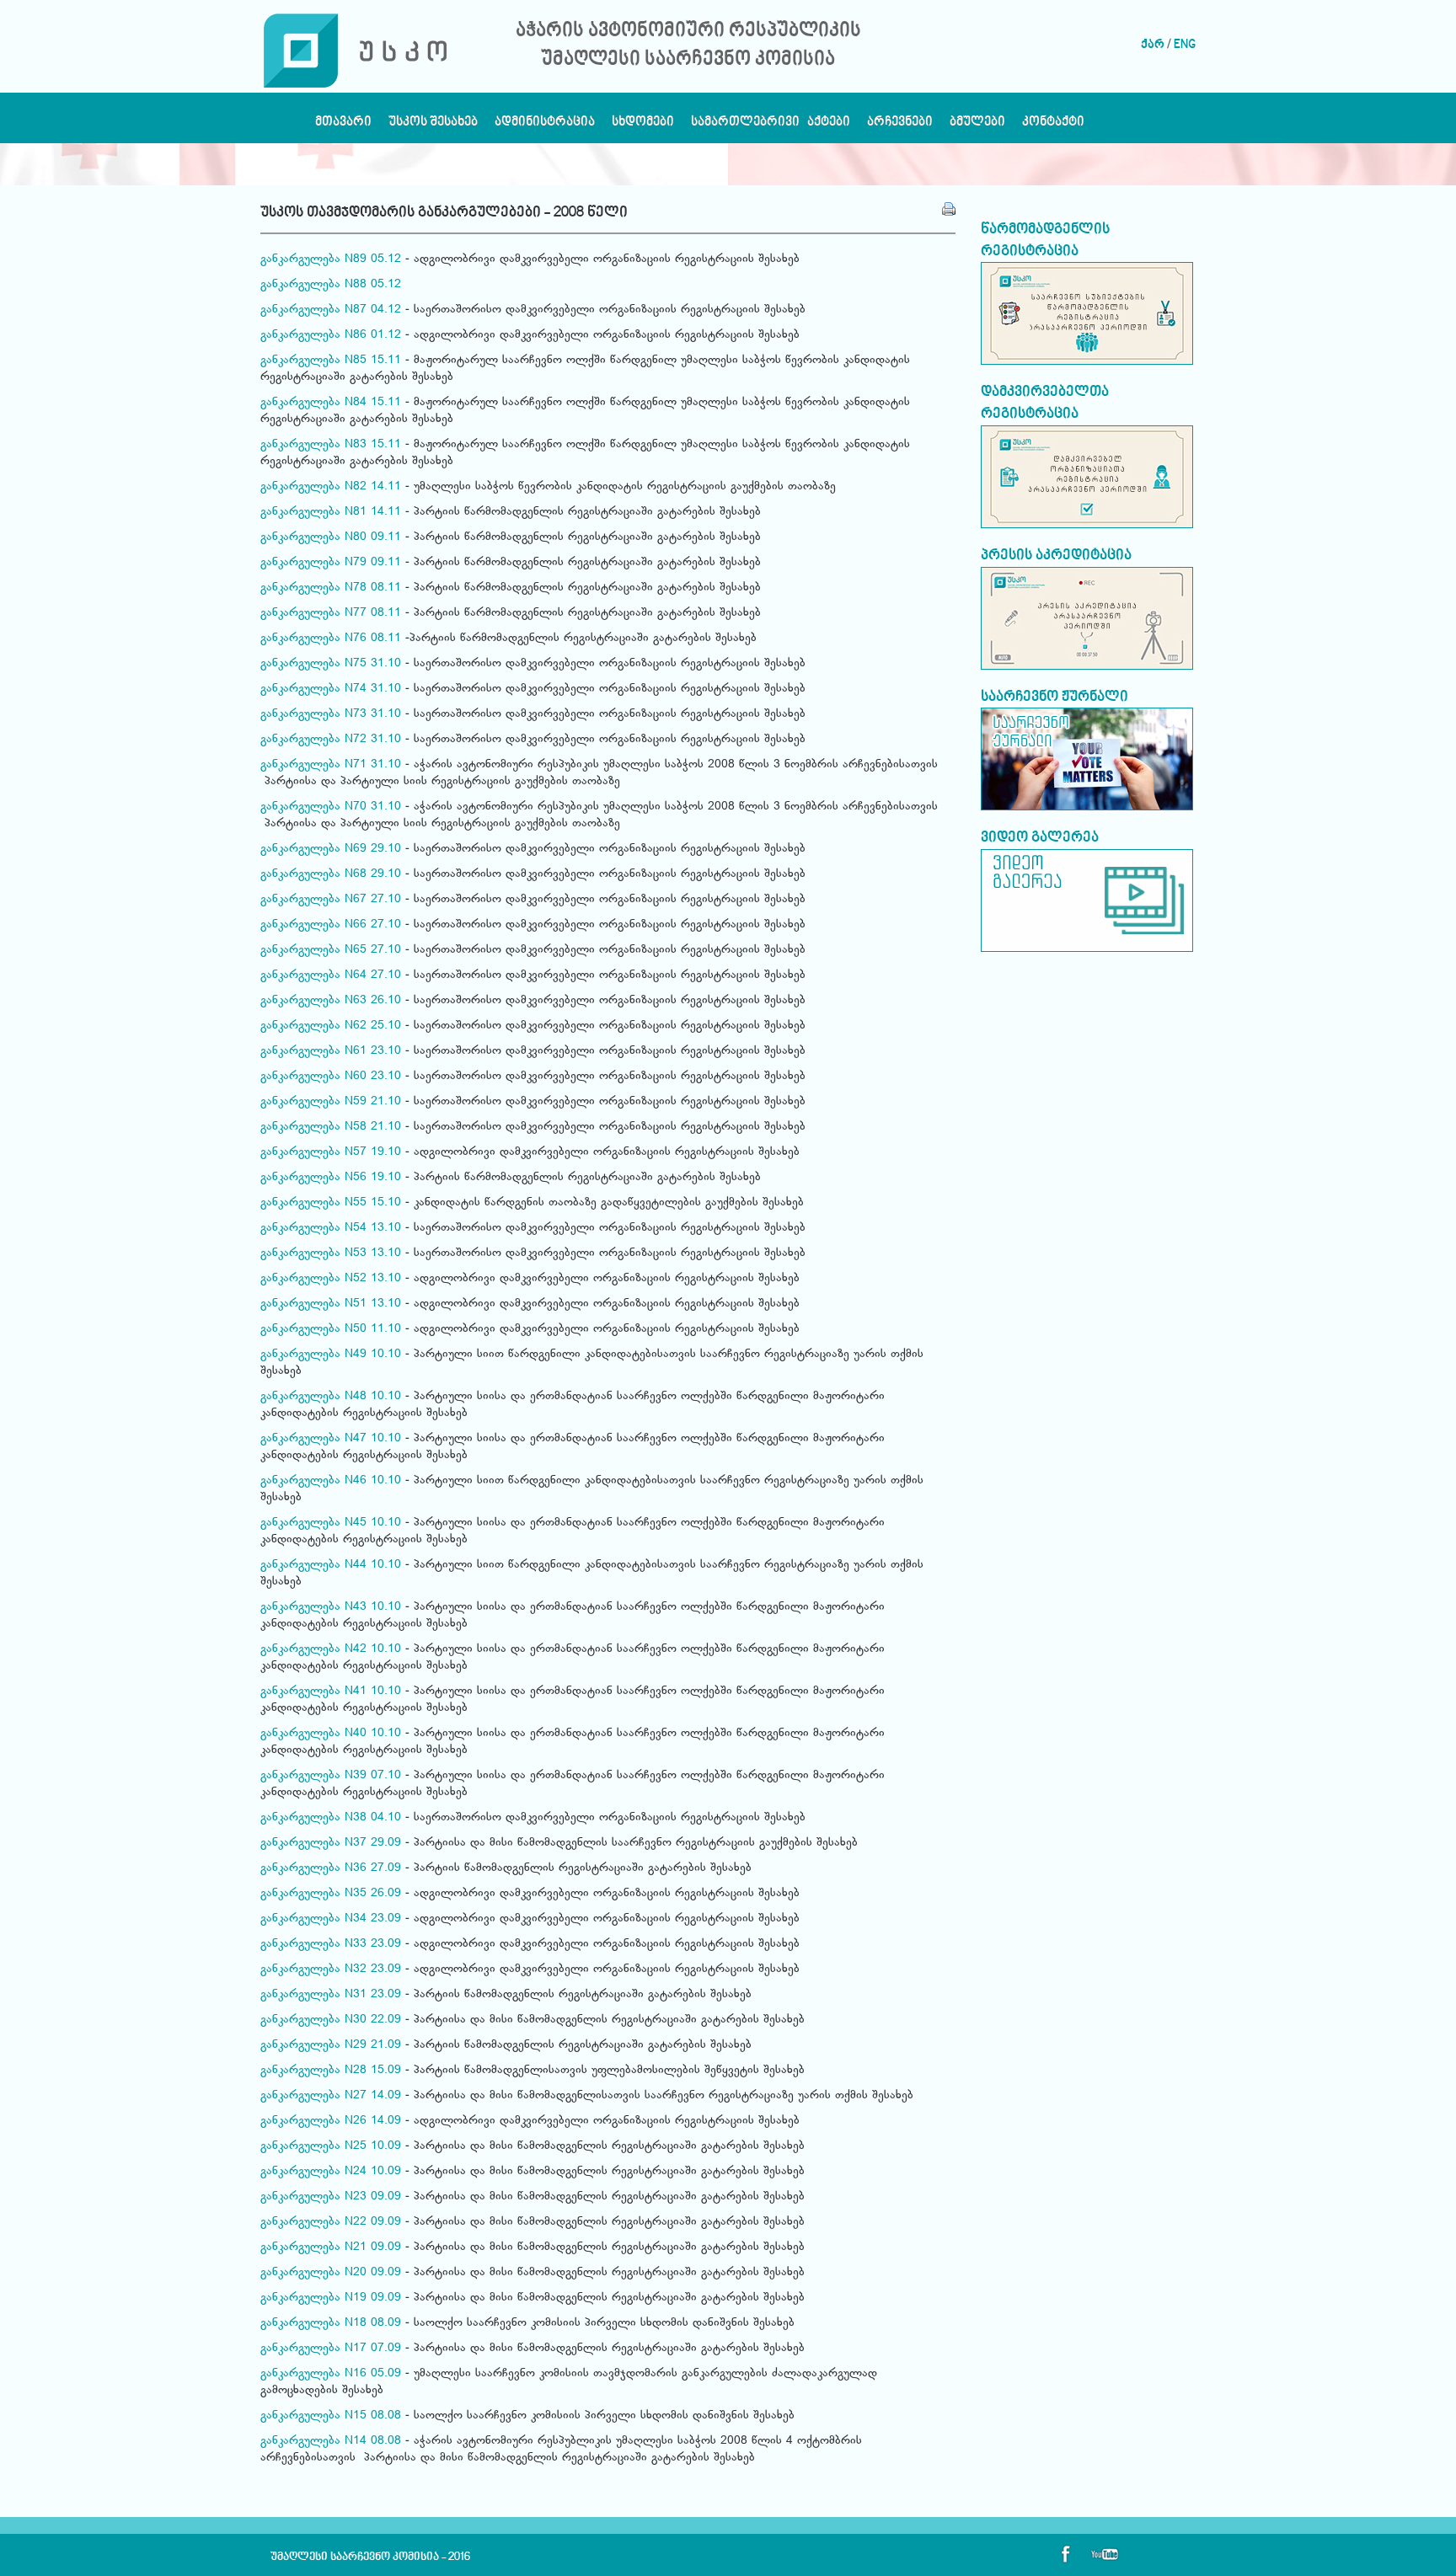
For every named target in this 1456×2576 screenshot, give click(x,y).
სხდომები (643, 126)
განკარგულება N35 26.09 (331, 1894)
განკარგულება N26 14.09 (331, 2121)
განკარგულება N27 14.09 (331, 2096)
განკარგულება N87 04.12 (331, 310)
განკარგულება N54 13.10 (331, 1228)
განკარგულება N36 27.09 (331, 1868)
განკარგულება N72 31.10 (331, 740)
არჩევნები (900, 126)
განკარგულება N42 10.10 (331, 1649)
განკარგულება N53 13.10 (331, 1253)
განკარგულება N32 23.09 (331, 1969)
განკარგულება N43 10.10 (331, 1607)
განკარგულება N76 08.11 (331, 639)
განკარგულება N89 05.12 (331, 259)
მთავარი (343, 126)
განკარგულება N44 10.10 (331, 1565)
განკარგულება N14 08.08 (331, 2441)
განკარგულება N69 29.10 (331, 849)
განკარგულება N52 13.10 (331, 1279)
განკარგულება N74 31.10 (331, 689)
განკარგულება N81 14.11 (331, 512)
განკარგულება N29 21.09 (331, 2045)
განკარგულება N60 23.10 (331, 1077)
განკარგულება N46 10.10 (331, 1481)
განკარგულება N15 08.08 (331, 2416)
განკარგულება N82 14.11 (331, 487)
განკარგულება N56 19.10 (331, 1178)
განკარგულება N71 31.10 (331, 765)
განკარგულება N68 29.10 (331, 874)
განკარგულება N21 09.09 (331, 2247)
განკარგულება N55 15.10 (331, 1203)
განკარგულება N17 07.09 (331, 2349)
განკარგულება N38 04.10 (331, 1818)
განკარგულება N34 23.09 (331, 1919)
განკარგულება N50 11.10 (331, 1329)
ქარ (1153, 45)
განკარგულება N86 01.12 (331, 335)
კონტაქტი (1053, 126)
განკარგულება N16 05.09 (331, 2374)
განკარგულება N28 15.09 (331, 2071)
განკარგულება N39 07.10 (331, 1776)
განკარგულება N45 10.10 (331, 1523)
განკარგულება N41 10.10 (331, 1692)
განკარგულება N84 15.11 (331, 403)
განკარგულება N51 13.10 (331, 1304)
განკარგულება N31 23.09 (331, 1995)
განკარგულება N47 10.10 (331, 1439)
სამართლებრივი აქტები (771, 126)
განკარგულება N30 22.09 (331, 2020)
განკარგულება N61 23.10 (331, 1051)
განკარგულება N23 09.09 (331, 2197)
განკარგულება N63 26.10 (331, 1001)
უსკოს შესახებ (433, 126)
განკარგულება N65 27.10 (331, 950)
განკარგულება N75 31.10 (331, 664)
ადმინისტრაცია (545, 126)
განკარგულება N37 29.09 (331, 1843)
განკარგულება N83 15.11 (331, 445)
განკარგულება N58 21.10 (331, 1127)
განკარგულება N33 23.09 (331, 1944)
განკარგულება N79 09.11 (331, 563)
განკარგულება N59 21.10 (331, 1102)
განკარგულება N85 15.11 (331, 361)
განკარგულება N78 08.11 (331, 588)
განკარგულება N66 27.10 (331, 925)
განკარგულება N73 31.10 (331, 714)
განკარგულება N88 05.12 (331, 285)
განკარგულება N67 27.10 (331, 900)
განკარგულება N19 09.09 (331, 2298)
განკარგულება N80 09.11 (331, 537)
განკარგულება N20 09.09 (331, 2273)
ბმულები (977, 126)
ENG (1185, 45)
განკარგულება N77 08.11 (331, 613)
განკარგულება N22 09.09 (331, 2222)
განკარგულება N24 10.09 (331, 2172)
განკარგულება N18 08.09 (331, 2323)
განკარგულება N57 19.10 (331, 1152)
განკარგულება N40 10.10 (331, 1734)
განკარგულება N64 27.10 (331, 975)
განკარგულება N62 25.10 (331, 1026)
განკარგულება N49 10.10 (331, 1355)
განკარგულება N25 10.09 (331, 2146)
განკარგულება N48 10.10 (331, 1397)
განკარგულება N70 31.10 (331, 807)
